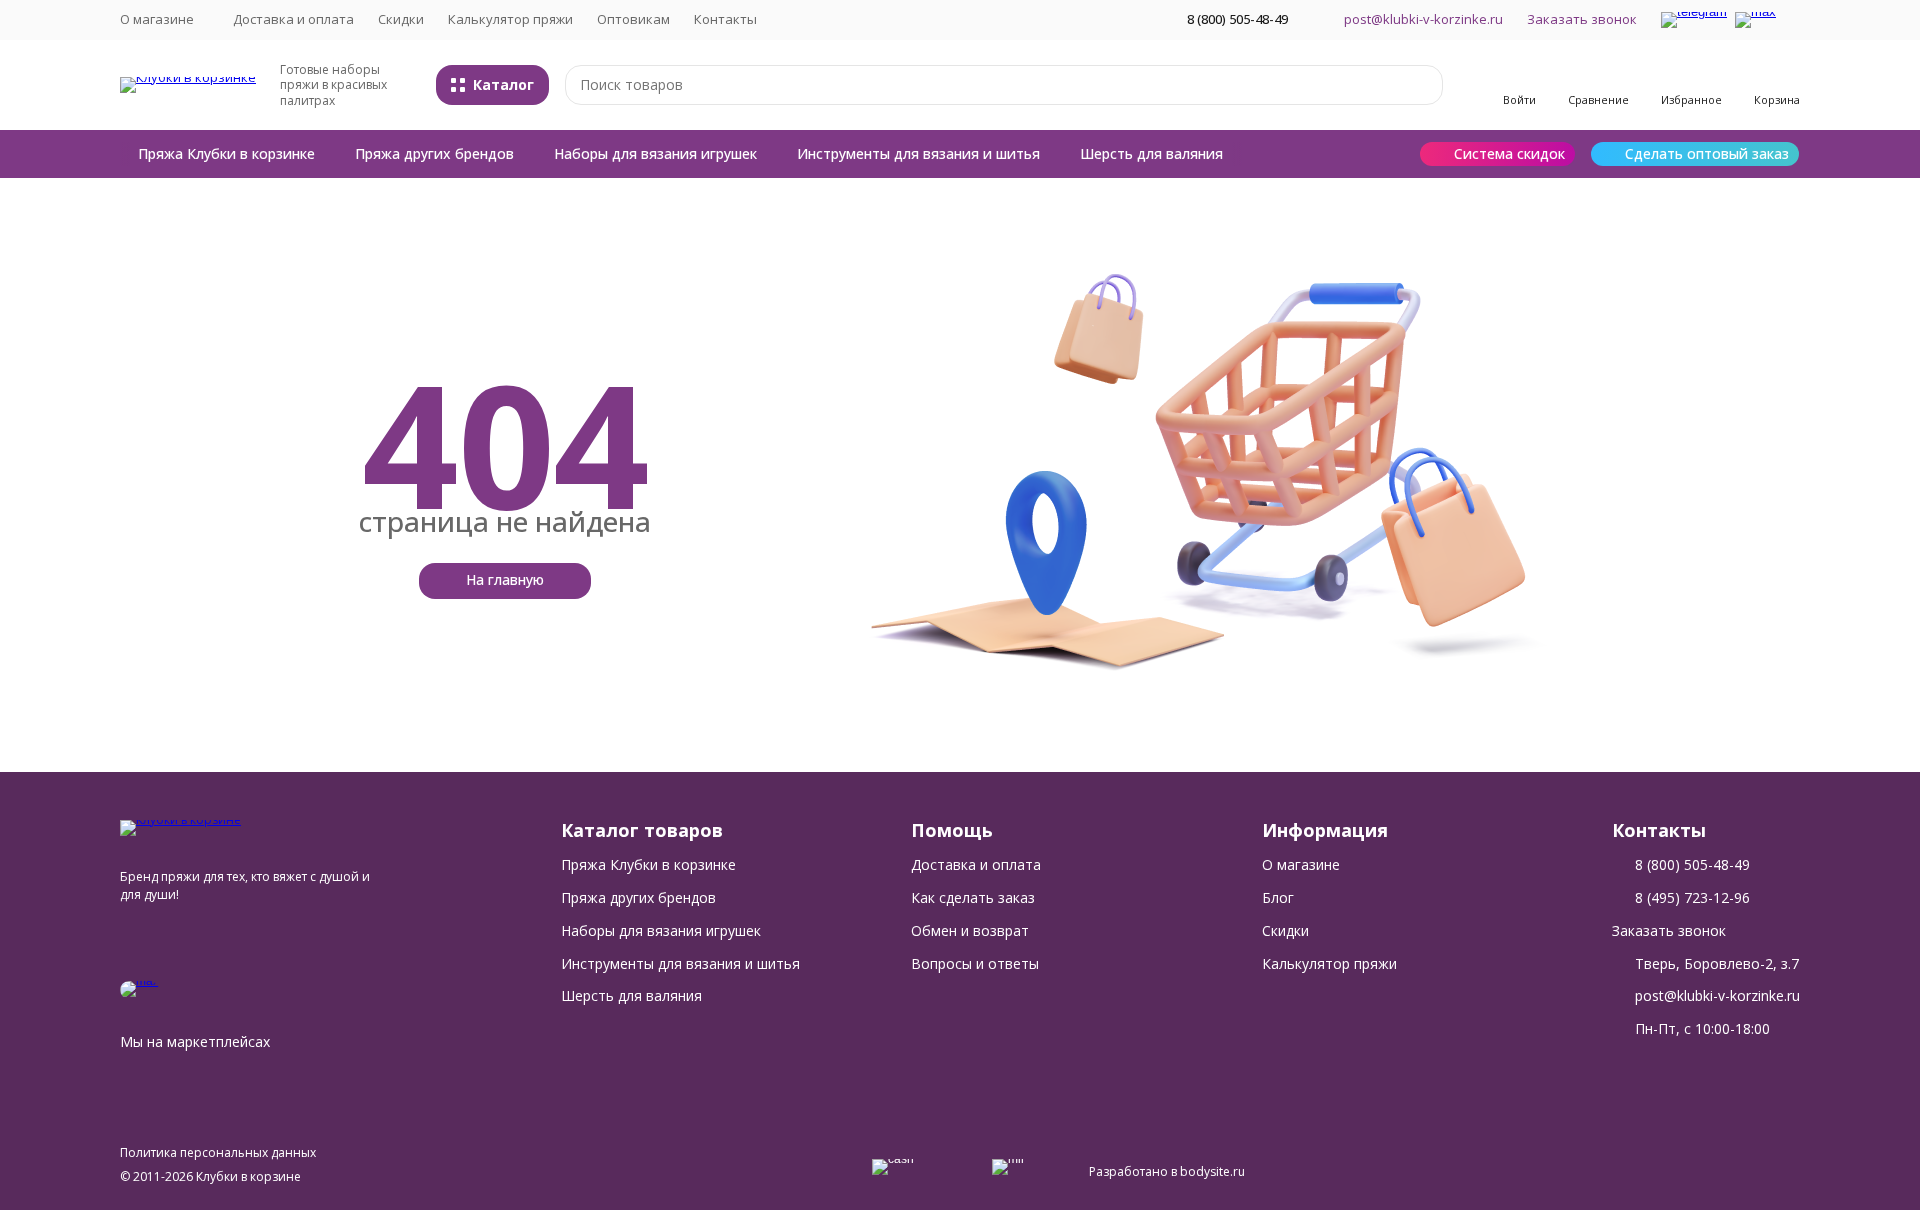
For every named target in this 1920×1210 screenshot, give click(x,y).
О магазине (1301, 864)
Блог (1278, 897)
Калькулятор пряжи (510, 19)
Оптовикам (633, 19)
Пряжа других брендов (434, 153)
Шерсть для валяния (1151, 153)
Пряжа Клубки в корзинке (226, 153)
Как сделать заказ (973, 897)
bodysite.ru (1212, 1171)
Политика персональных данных (218, 1152)
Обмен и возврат (970, 930)
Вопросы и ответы (975, 963)
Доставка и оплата (293, 19)
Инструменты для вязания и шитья (918, 153)
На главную (505, 579)
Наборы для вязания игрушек (655, 153)
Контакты (725, 19)
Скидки (401, 19)
